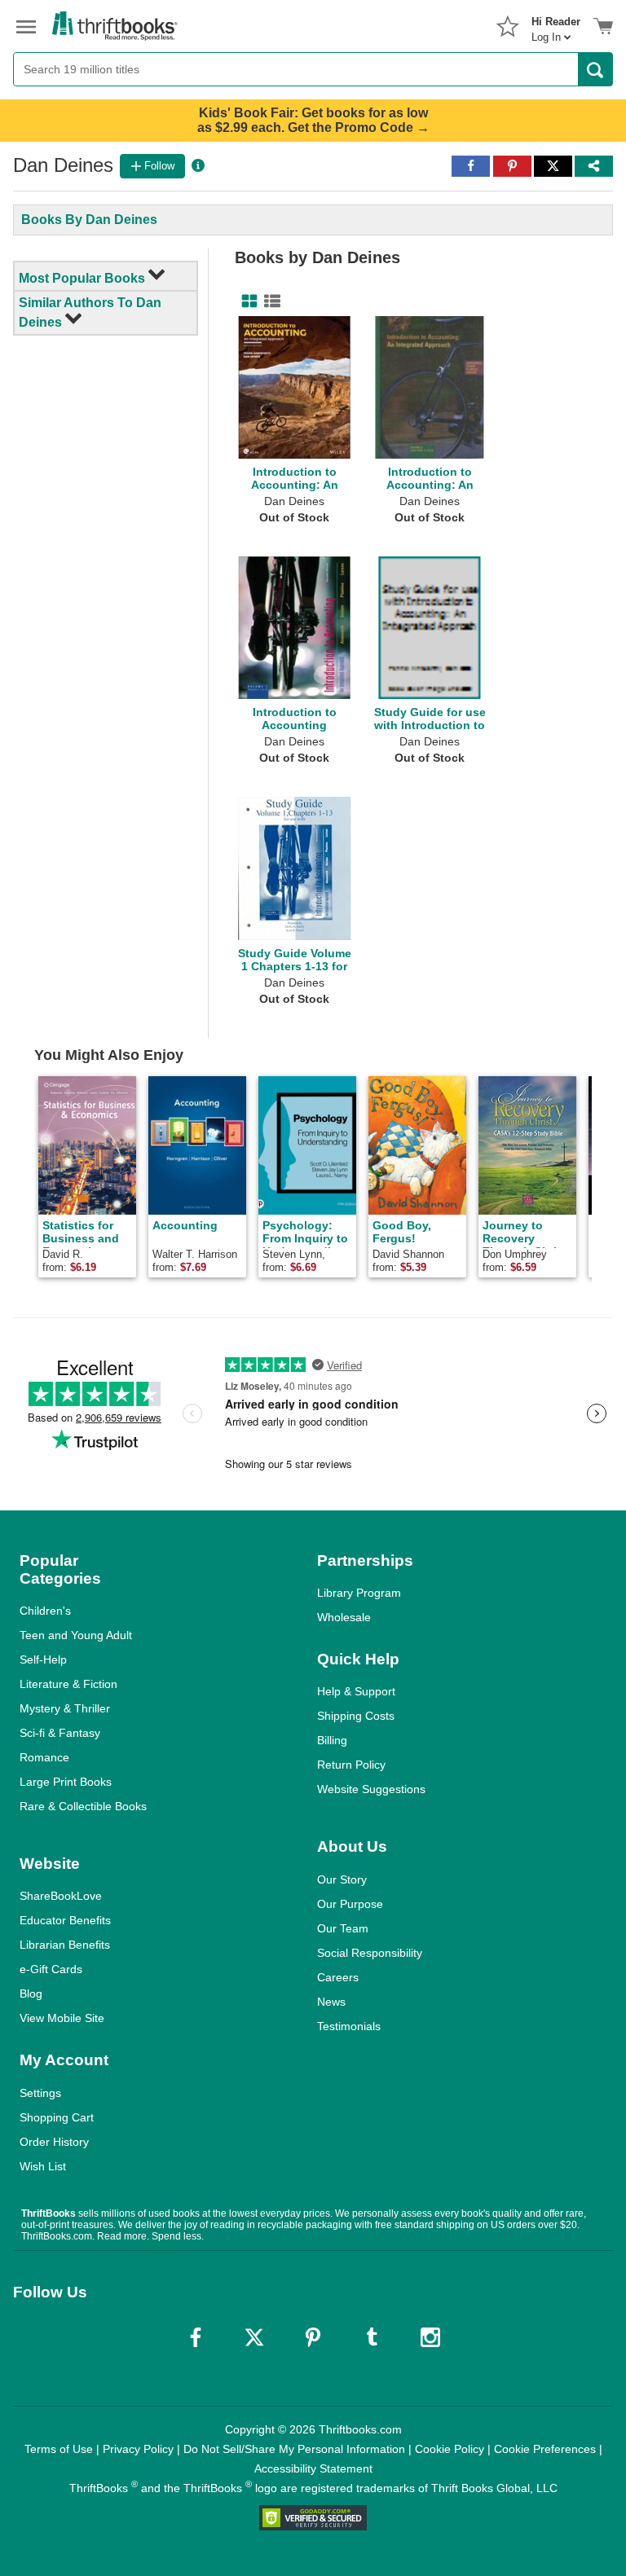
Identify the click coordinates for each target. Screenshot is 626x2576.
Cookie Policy (450, 2449)
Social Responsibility (370, 1953)
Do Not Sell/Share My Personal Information (294, 2449)
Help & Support (356, 1691)
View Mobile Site (62, 2018)
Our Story (342, 1879)
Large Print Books (66, 1782)
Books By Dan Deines (89, 220)
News (331, 2002)
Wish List (43, 2166)
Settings (40, 2093)
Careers (338, 1977)
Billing (332, 1740)
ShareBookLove (61, 1896)
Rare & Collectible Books (83, 1806)
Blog (31, 1994)
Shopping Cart (57, 2117)
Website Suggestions (371, 1789)
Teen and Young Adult (76, 1635)
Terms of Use (59, 2449)
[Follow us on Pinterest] (313, 2337)
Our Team (343, 1928)
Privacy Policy (138, 2449)
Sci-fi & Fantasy (60, 1733)
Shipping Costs (356, 1716)
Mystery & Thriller (65, 1708)
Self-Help (43, 1659)
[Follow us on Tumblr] (372, 2337)
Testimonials (349, 2026)
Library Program (359, 1593)
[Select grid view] (246, 301)
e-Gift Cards (51, 1969)
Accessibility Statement (313, 2468)
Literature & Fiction (68, 1684)
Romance (44, 1757)
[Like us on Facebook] (196, 2337)
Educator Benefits (65, 1920)
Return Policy (351, 1765)
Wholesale (344, 1617)
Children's (45, 1611)
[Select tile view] (269, 301)
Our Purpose (350, 1904)
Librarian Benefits (65, 1945)
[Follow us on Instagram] (430, 2337)
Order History (54, 2142)
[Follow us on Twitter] (254, 2337)
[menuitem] (556, 24)
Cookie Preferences (545, 2449)
